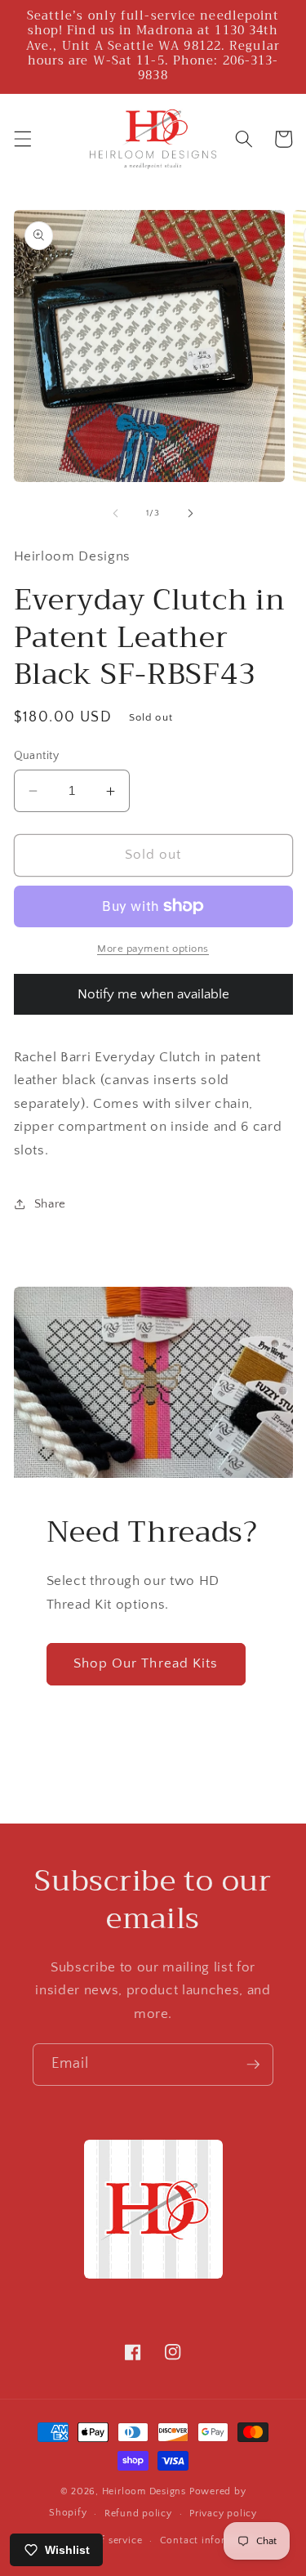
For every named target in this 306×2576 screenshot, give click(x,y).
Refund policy (138, 2513)
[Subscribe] (253, 2065)
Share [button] (50, 1204)
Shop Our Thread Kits (146, 1663)
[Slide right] (191, 513)
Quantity (37, 756)
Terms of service (103, 2540)
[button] (22, 139)
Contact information (210, 2540)
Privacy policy (223, 2513)
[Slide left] (115, 513)
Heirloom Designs (144, 2491)
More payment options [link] (153, 949)
